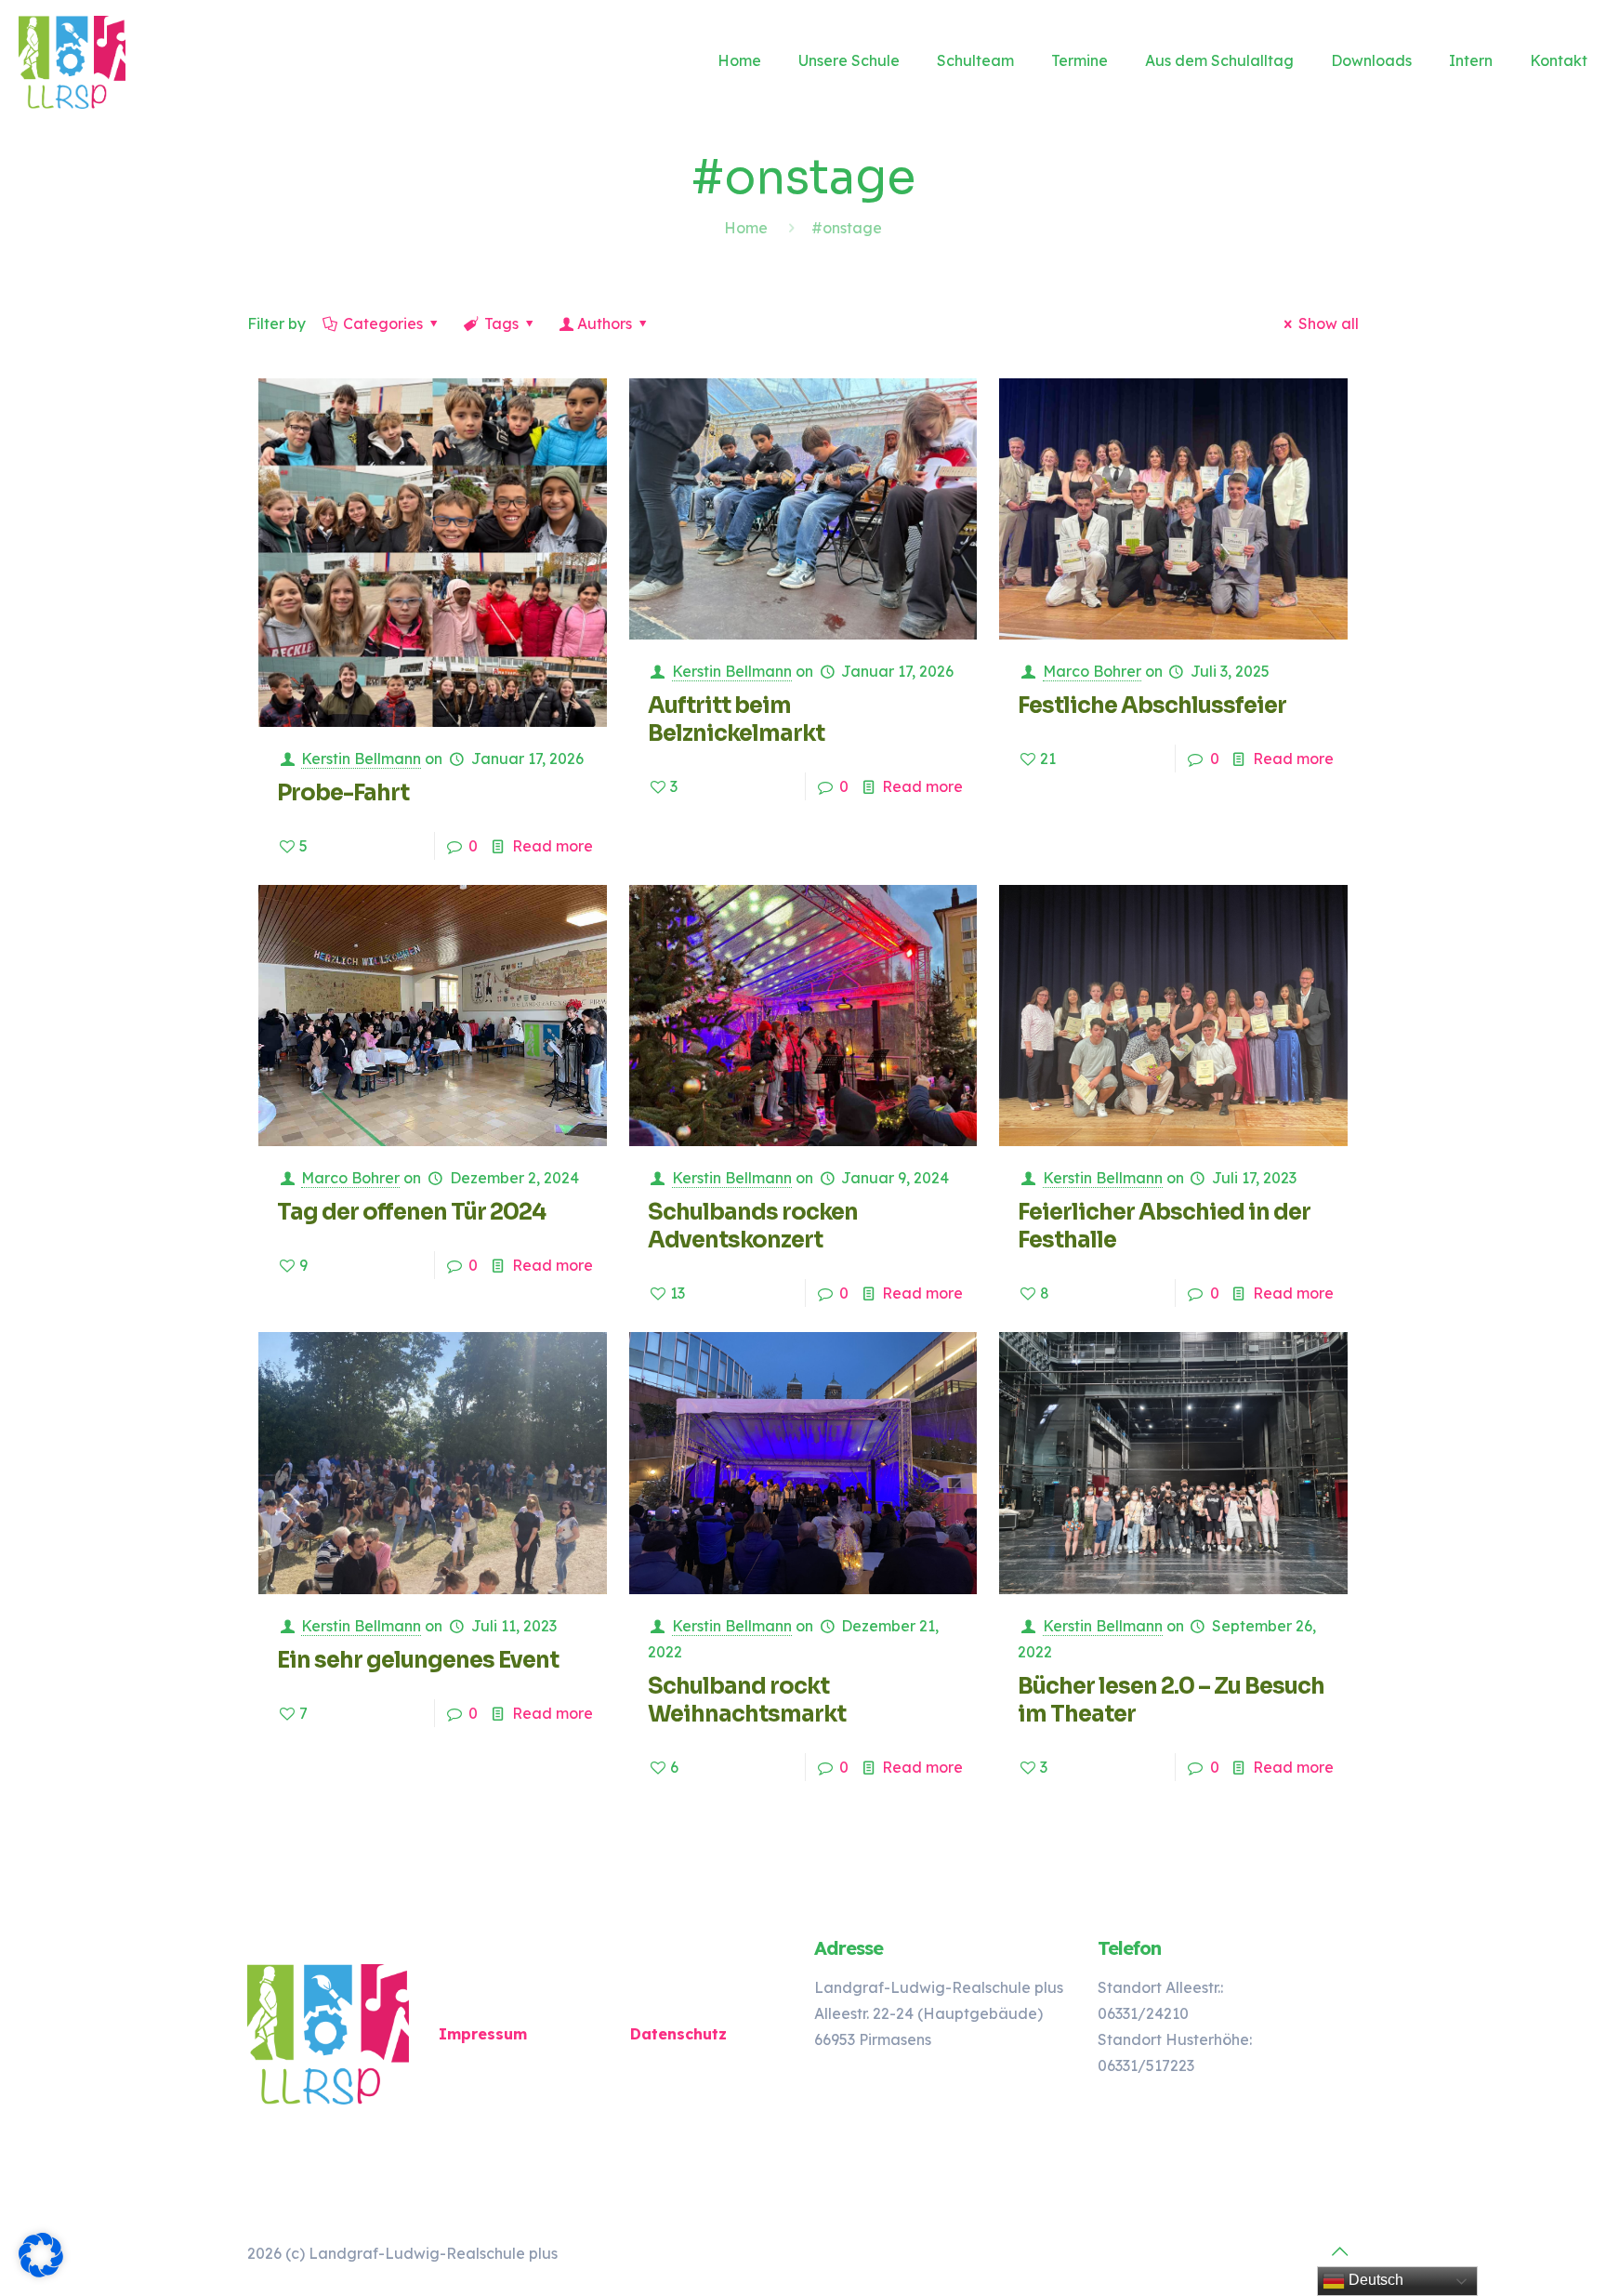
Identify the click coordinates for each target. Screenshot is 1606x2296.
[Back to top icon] (1339, 2251)
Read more (553, 846)
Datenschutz (678, 2034)
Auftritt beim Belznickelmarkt (736, 719)
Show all (1329, 323)
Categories (383, 323)
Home (746, 228)
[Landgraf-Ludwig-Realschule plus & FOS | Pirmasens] (72, 60)
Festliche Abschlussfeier (1152, 706)
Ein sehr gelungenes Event (418, 1660)
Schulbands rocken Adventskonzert (753, 1226)
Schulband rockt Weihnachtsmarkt (747, 1700)
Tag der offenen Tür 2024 (411, 1212)
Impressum (483, 2034)
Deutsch (1374, 2280)
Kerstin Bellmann (361, 759)
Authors (605, 323)
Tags (501, 323)
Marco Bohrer (1092, 671)
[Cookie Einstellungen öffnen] (41, 2272)
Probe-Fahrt (343, 793)
